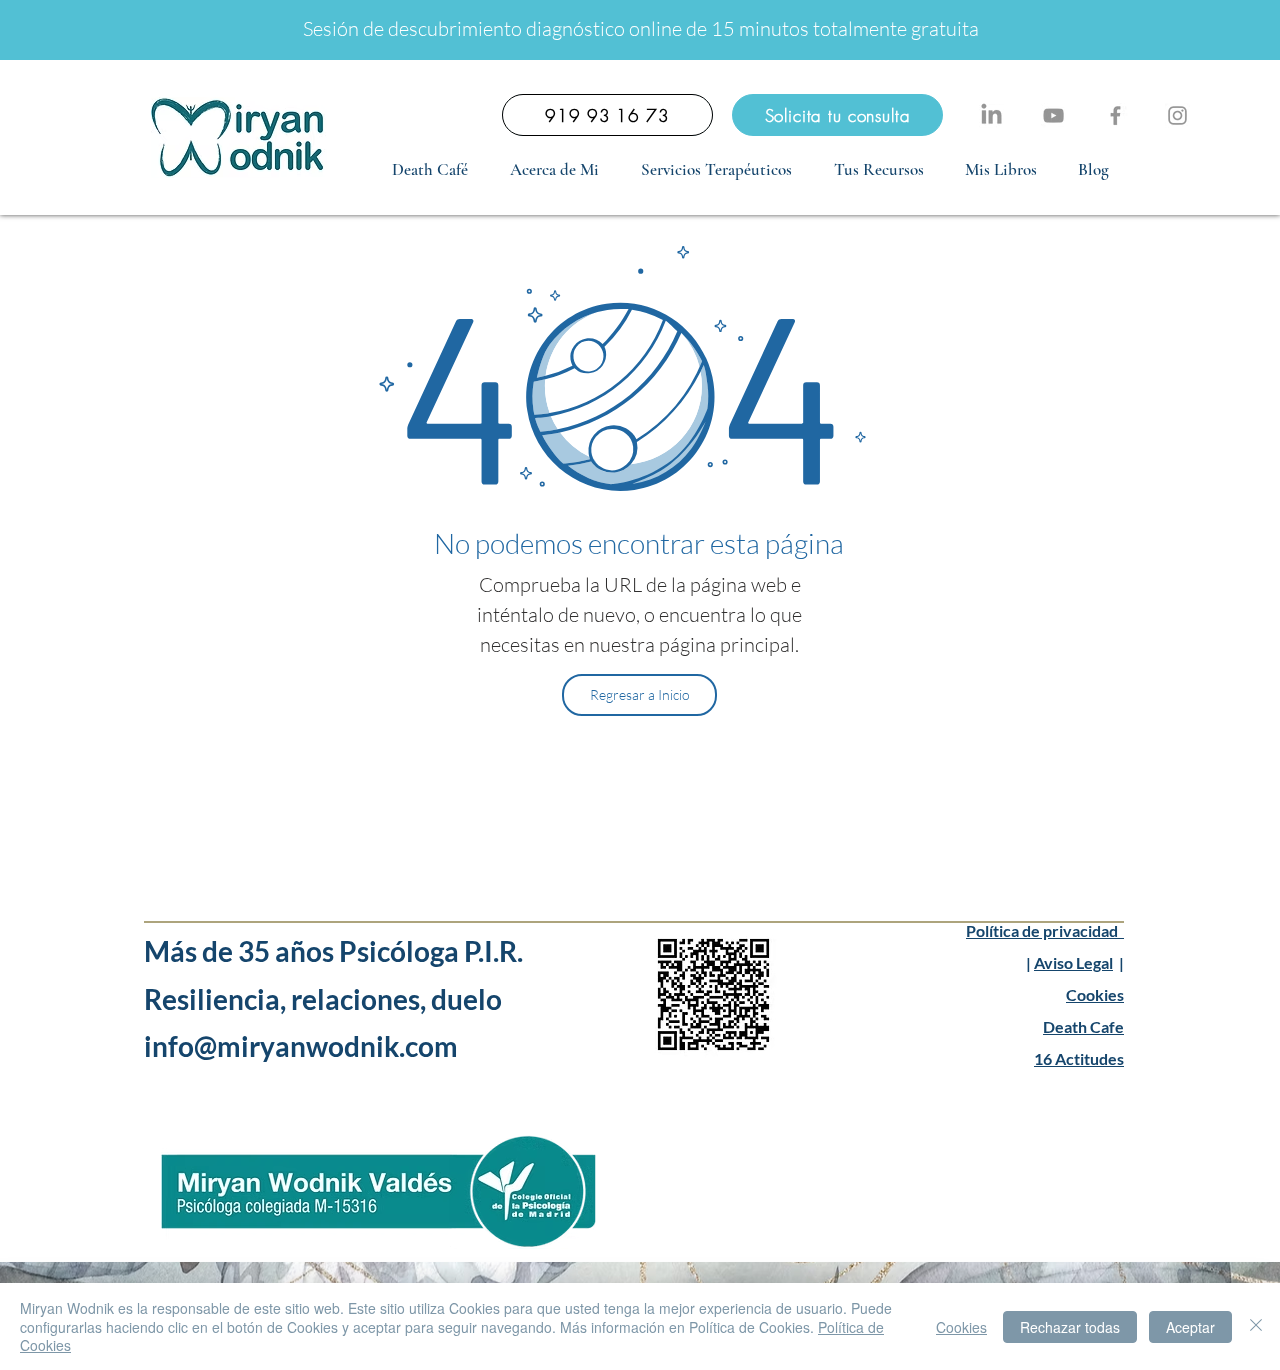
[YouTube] (1053, 115)
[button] (716, 170)
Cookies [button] (961, 1327)
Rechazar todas (1070, 1327)
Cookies (1095, 994)
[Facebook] (1115, 115)
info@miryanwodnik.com (303, 1046)
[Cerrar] (1256, 1326)
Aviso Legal (1073, 962)
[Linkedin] (991, 115)
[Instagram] (1177, 115)
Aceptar (1190, 1327)
